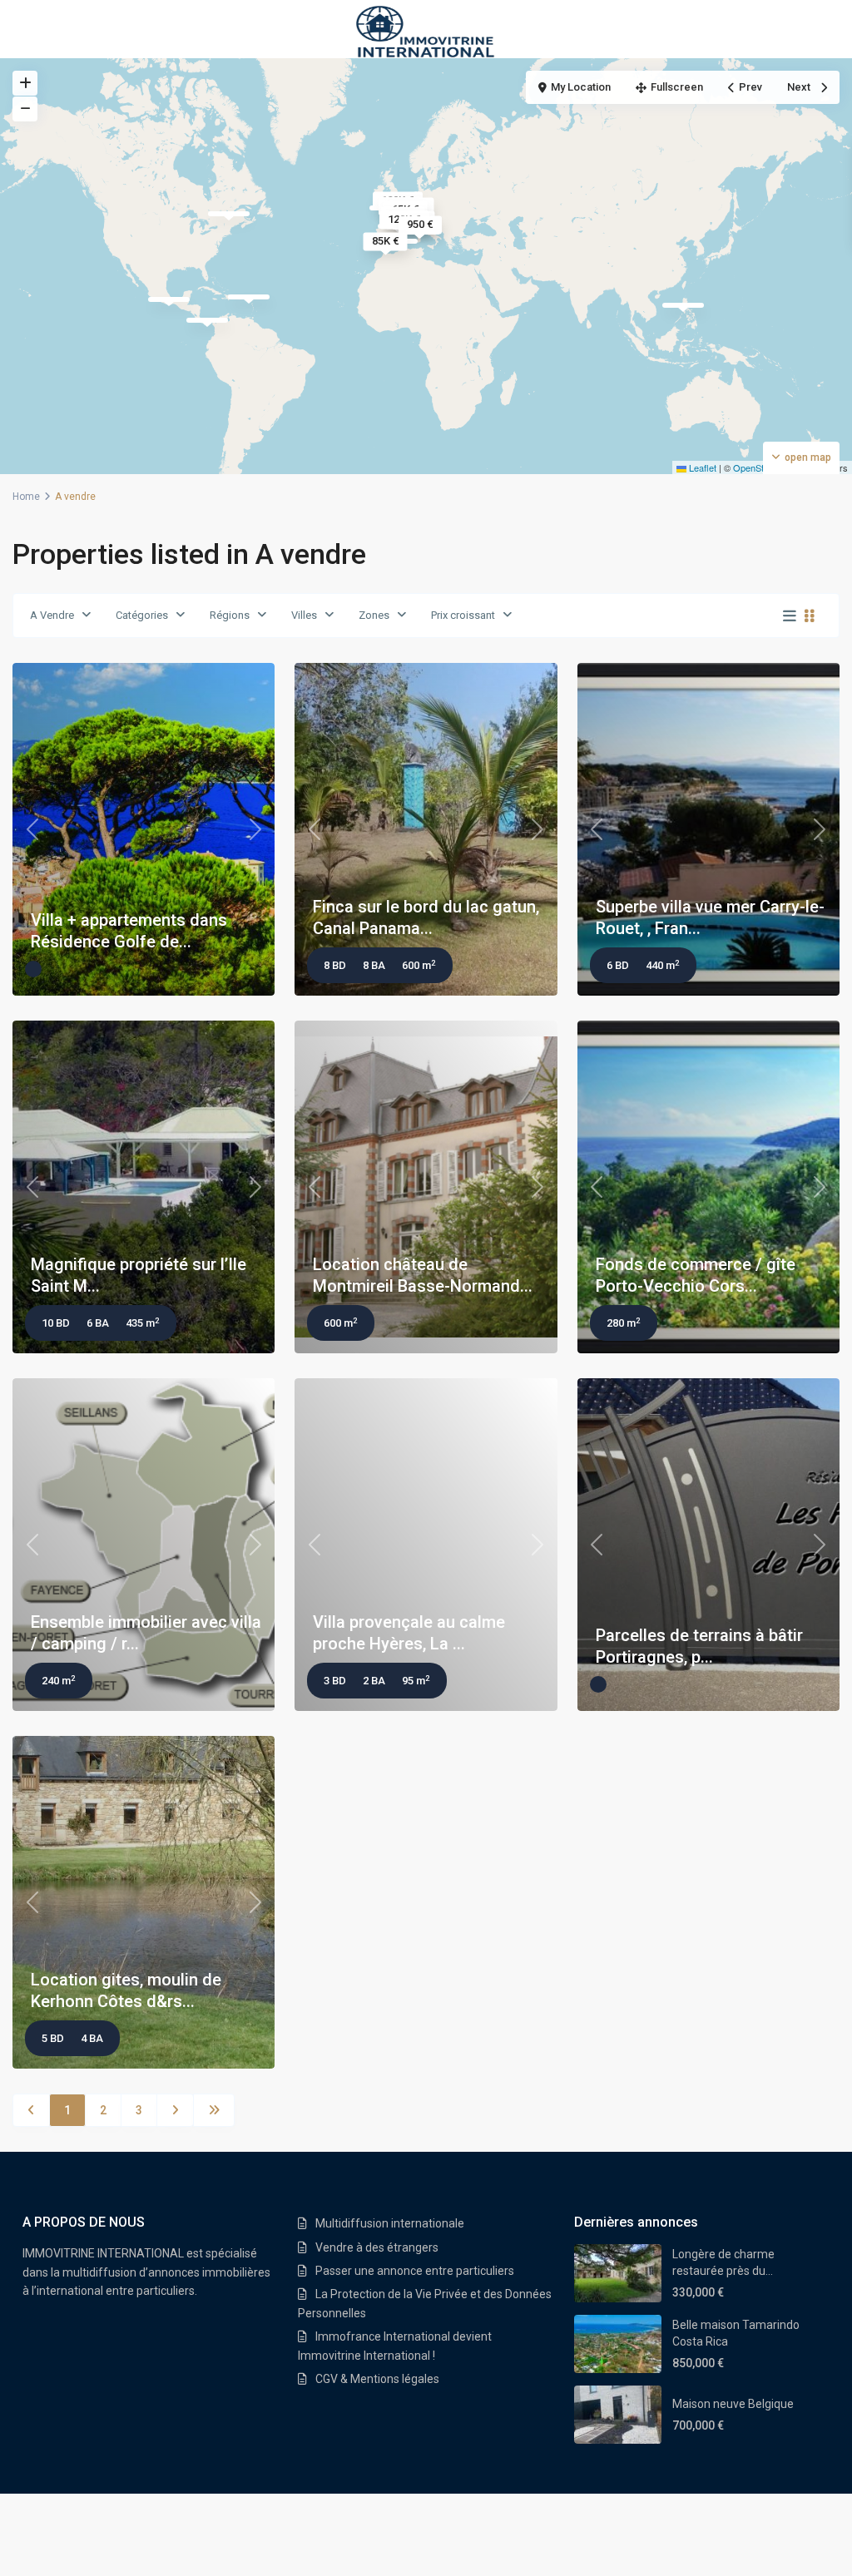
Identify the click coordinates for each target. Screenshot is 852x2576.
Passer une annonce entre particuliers (415, 2271)
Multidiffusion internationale (390, 2223)
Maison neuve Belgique (733, 2404)
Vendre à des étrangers (377, 2247)
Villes (304, 615)
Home (26, 497)
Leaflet (701, 467)
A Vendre (52, 615)
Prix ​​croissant (463, 615)
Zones (374, 615)
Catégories (142, 615)
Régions (230, 615)
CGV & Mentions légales (377, 2379)
